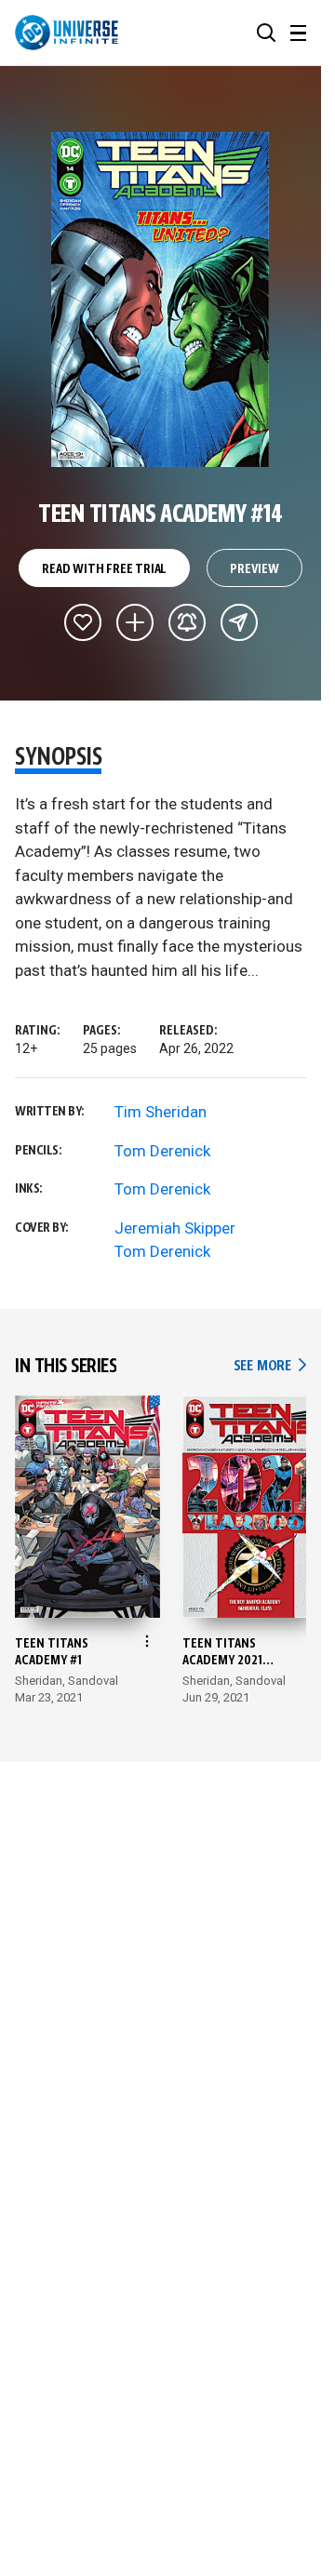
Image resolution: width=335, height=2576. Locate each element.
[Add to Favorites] (83, 622)
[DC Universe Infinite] (67, 33)
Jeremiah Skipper (175, 1228)
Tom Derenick (162, 1151)
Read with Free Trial (104, 569)
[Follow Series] (187, 622)
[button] (266, 33)
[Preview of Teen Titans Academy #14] (161, 300)
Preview (255, 569)
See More (270, 1366)
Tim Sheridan (161, 1112)
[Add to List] (135, 622)
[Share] (239, 622)
